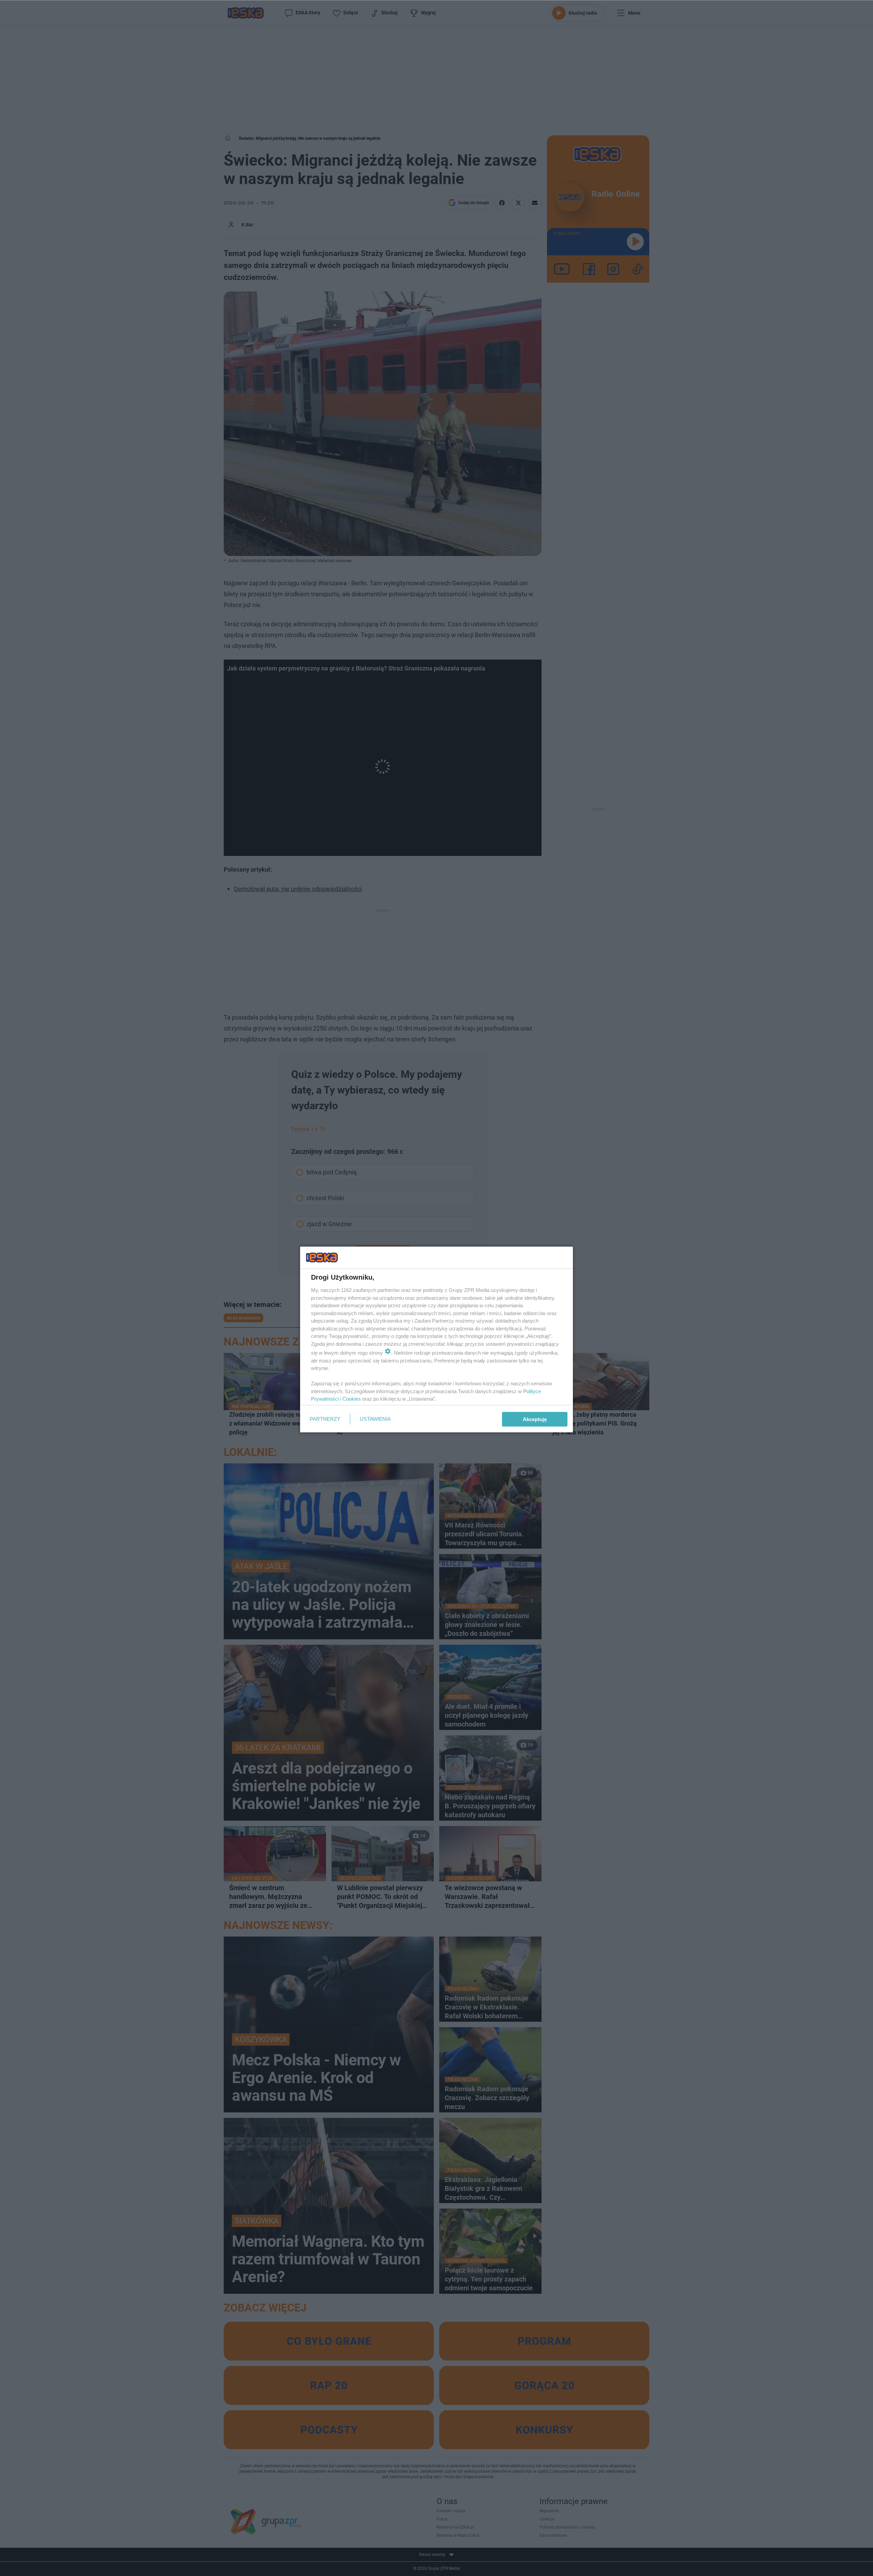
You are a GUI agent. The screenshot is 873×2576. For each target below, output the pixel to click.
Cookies (352, 1399)
